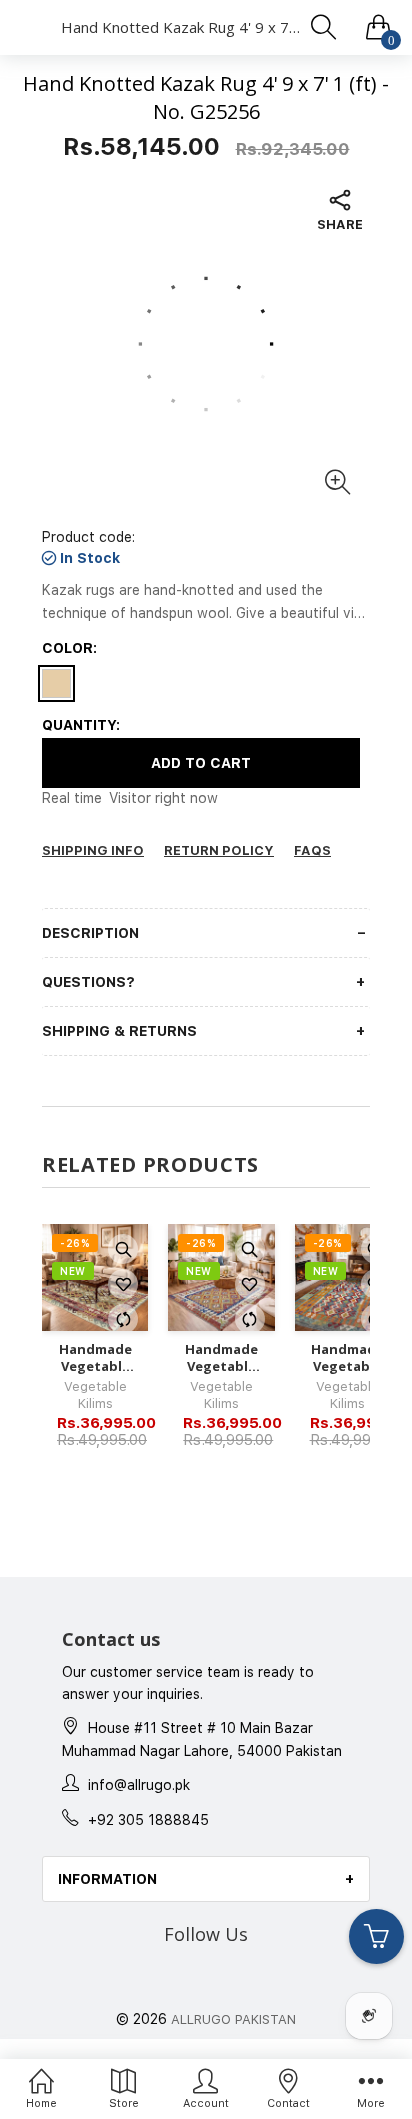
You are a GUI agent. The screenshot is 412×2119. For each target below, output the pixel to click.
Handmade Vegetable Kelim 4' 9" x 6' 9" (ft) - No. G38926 (221, 1358)
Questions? (88, 982)
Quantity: (81, 725)
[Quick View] (123, 1249)
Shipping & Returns (119, 1031)
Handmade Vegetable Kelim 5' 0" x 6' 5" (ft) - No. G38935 (95, 1358)
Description (90, 933)
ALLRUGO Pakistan (233, 2019)
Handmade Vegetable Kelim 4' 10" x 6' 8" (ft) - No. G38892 (347, 1358)
